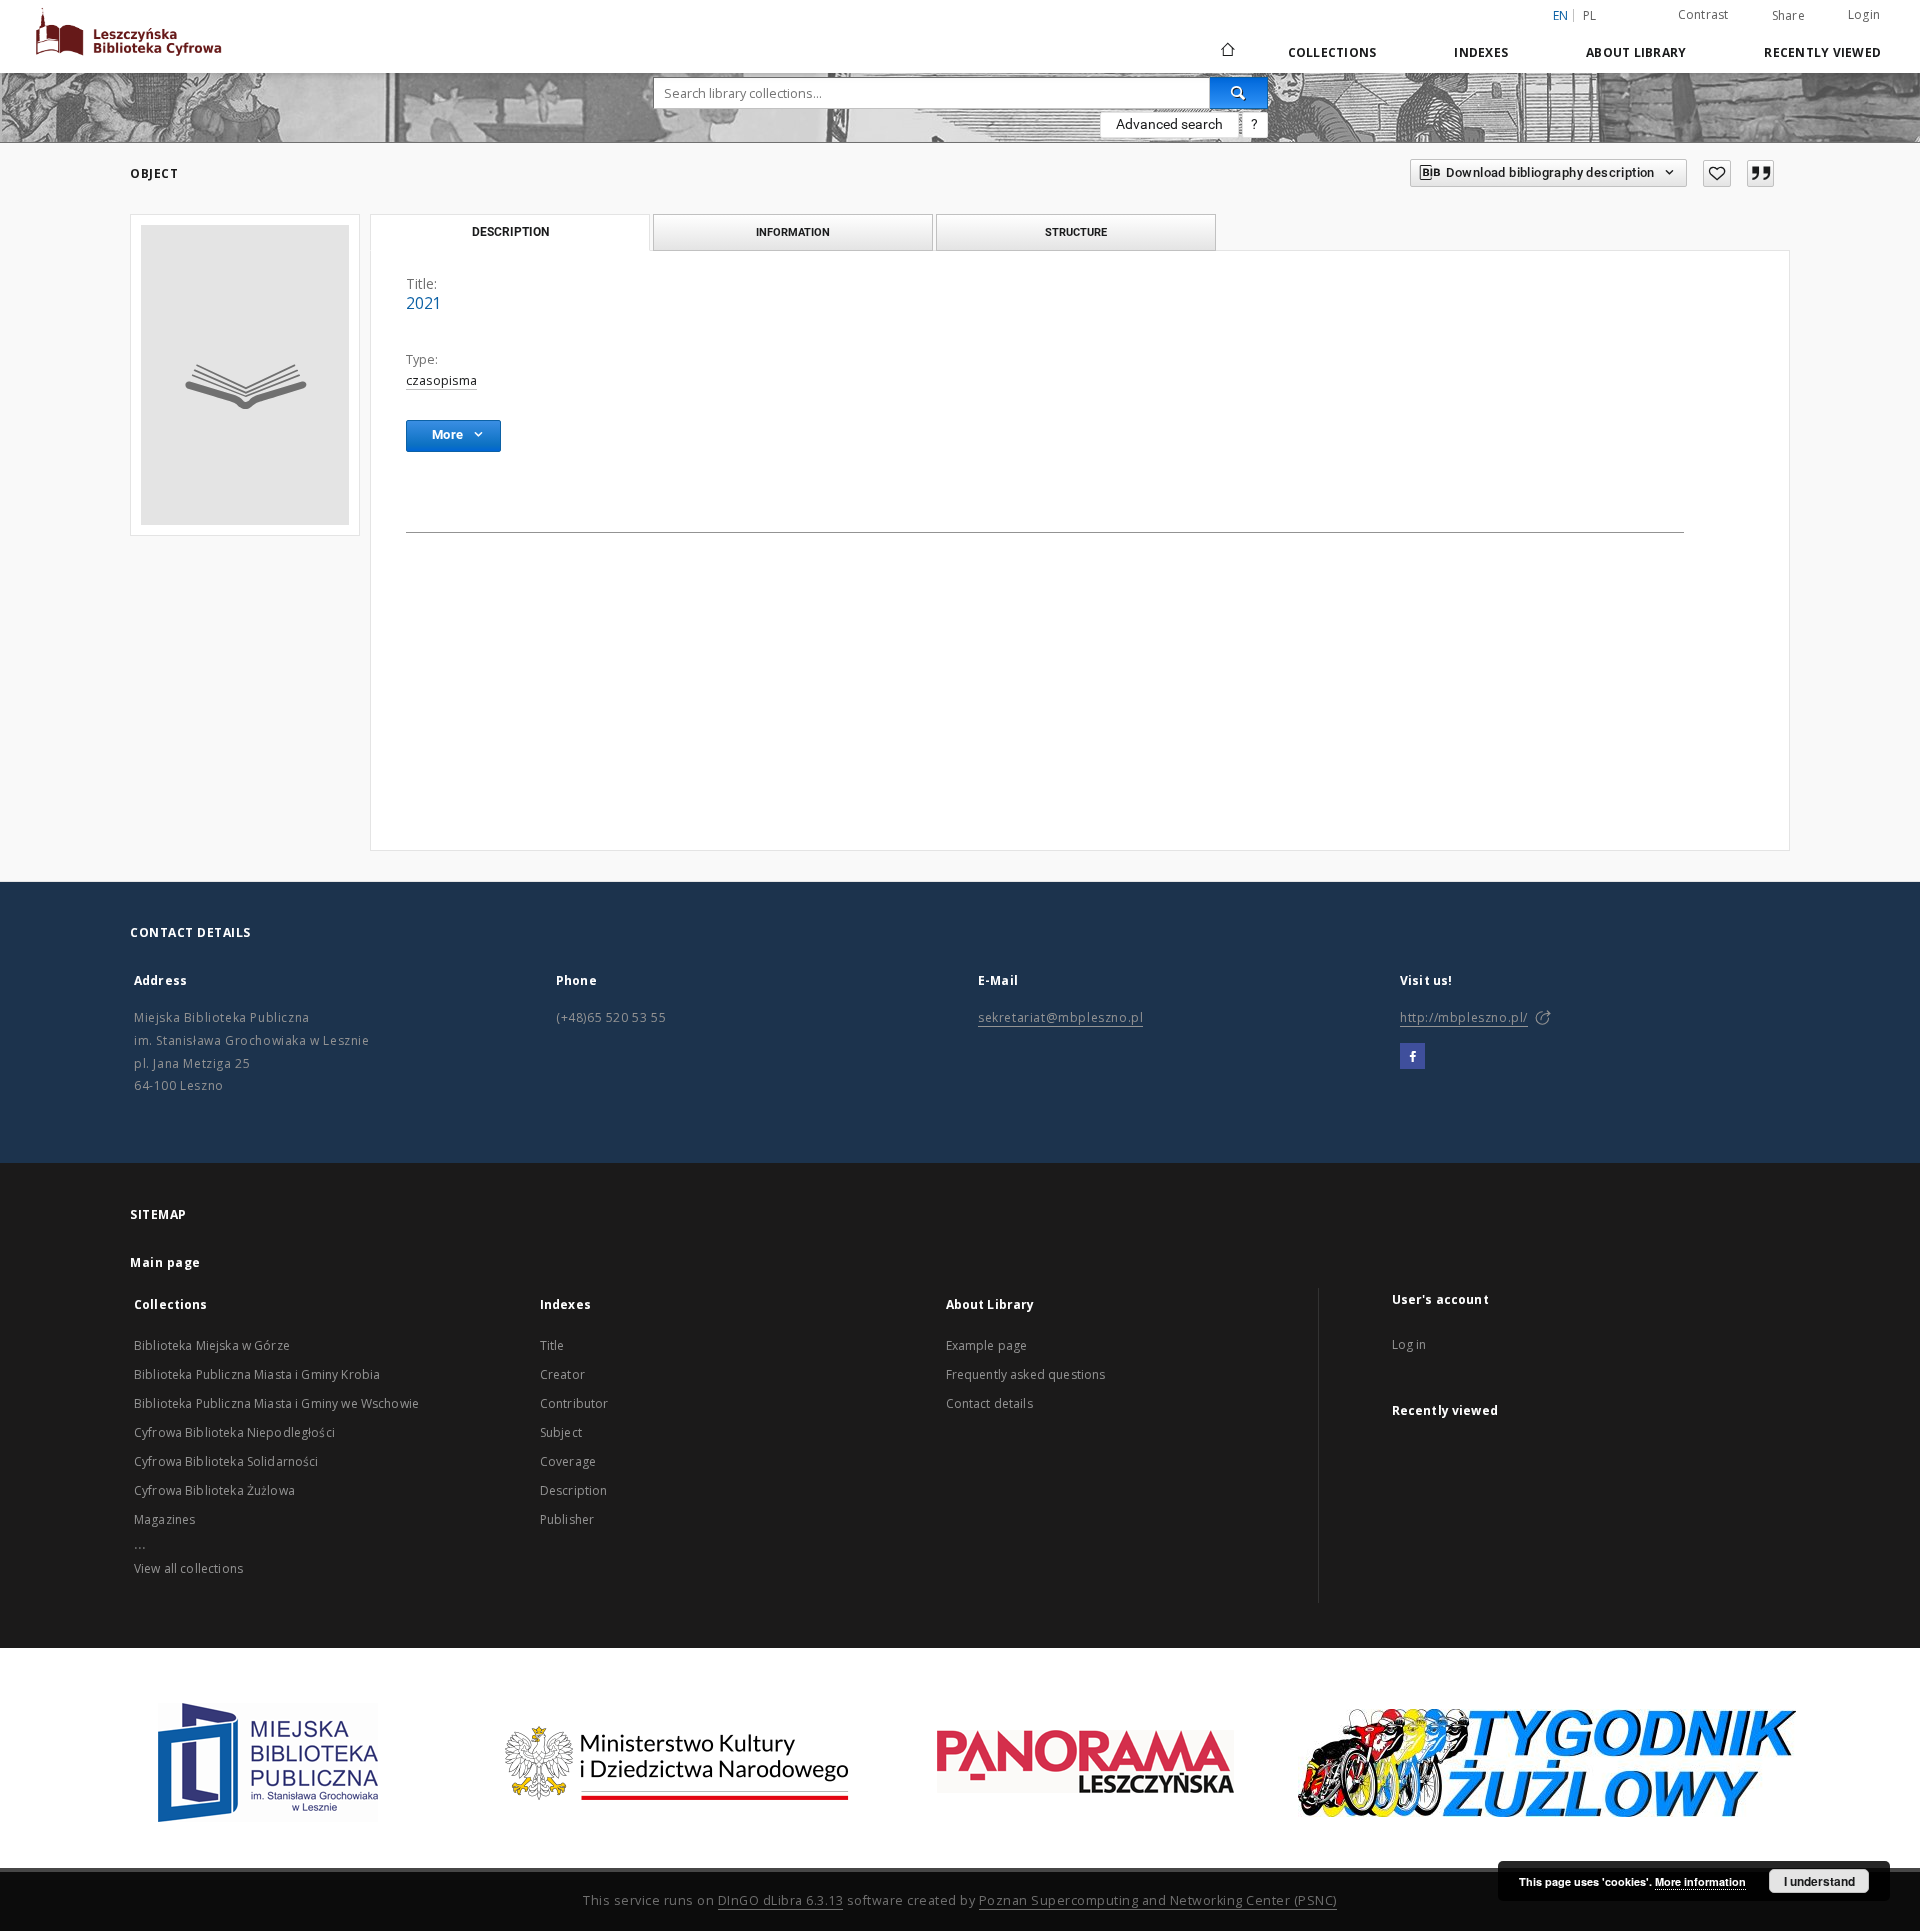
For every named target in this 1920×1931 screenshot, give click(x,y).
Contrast (1703, 14)
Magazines (164, 1519)
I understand (1819, 1881)
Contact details (989, 1403)
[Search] (1239, 93)
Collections (1332, 52)
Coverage (568, 1461)
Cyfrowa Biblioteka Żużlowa (214, 1490)
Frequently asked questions (1026, 1374)
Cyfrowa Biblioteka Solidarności (226, 1461)
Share (1788, 16)
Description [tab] (510, 232)
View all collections (188, 1568)
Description (574, 1490)
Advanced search (1169, 124)
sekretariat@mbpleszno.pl (1060, 1017)
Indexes (1481, 52)
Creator (562, 1374)
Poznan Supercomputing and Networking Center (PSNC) (1158, 1900)
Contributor (574, 1403)
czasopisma (441, 380)
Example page (987, 1345)
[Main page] (1226, 52)
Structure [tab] (1076, 232)
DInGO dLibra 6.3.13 (781, 1900)
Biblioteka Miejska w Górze (212, 1345)
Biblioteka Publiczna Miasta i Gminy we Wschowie (276, 1403)
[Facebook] (1412, 1057)
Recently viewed (1822, 52)
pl (1590, 15)
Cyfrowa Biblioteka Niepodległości (234, 1432)
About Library (1636, 52)
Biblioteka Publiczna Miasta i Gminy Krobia (257, 1374)
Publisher (567, 1519)
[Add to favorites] (1717, 173)
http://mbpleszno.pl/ (1464, 1017)
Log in (1409, 1344)
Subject (561, 1432)
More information (1700, 1881)
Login (1864, 14)
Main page (165, 1262)
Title (552, 1345)
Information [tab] (793, 232)
